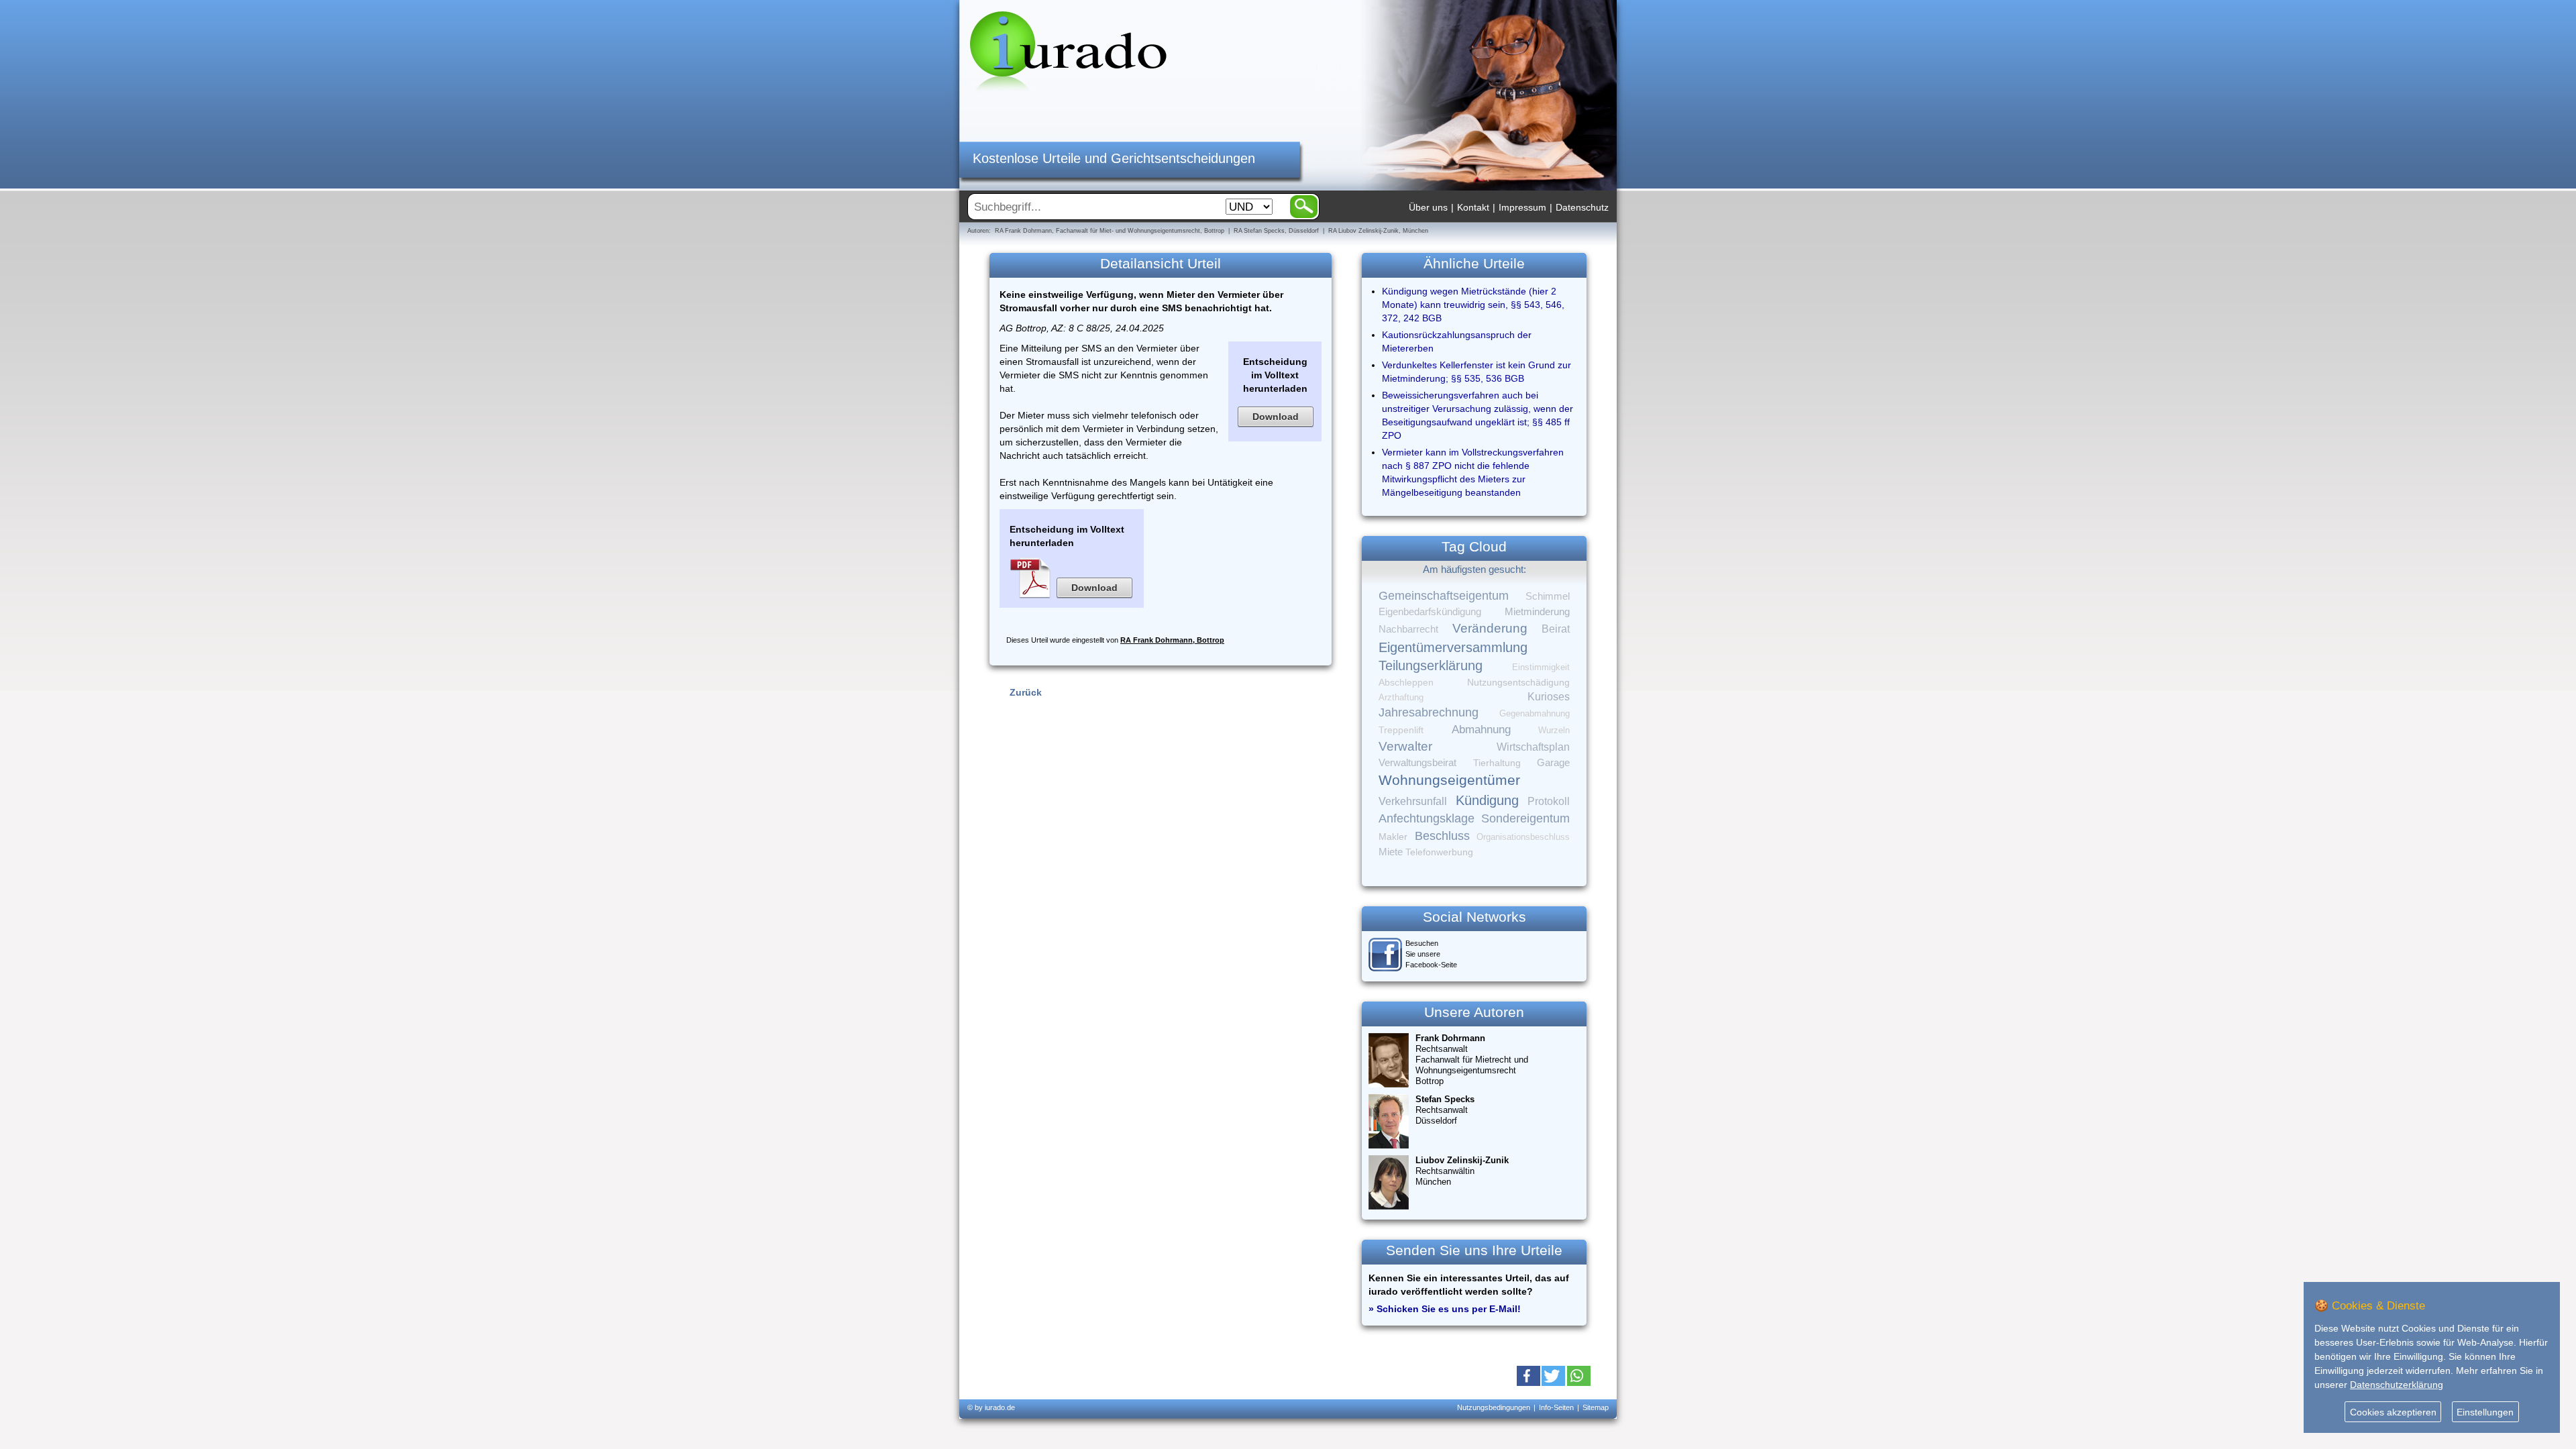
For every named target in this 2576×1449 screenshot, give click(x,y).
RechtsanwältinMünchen (1462, 1171)
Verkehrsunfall (1413, 801)
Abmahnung (1481, 730)
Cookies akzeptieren (2393, 1412)
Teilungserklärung (1431, 665)
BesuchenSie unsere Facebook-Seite (1431, 954)
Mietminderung (1537, 611)
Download (1276, 417)
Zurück (1026, 692)
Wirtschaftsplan (1533, 747)
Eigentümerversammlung (1453, 647)
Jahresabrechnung (1429, 712)
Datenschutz (1582, 207)
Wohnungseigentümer (1449, 780)
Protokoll (1549, 801)
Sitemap (1596, 1407)
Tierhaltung (1497, 763)
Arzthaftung (1401, 697)
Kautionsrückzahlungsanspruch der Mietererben (1457, 341)
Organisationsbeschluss (1523, 837)
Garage (1553, 762)
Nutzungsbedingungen (1494, 1407)
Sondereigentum (1525, 818)
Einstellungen (2485, 1412)
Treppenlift (1401, 730)
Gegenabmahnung (1535, 713)
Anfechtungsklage (1427, 818)
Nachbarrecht (1408, 629)
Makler (1393, 837)
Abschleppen (1406, 683)
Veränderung (1490, 628)
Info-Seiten (1556, 1407)
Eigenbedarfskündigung (1430, 612)
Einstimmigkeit (1541, 667)
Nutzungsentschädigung (1518, 682)
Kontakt (1473, 207)
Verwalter (1405, 746)
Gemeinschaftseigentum (1444, 596)
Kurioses (1549, 697)
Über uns (1428, 207)
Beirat (1556, 629)
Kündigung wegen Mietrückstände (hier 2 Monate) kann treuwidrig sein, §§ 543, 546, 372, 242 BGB (1473, 305)
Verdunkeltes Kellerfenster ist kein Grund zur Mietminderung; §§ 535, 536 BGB (1477, 372)
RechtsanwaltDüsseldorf (1445, 1110)
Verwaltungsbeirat (1417, 762)
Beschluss (1442, 836)
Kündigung (1487, 800)
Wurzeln (1554, 730)
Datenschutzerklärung (2397, 1385)
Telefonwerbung (1439, 852)
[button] (1528, 1376)
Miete (1391, 852)
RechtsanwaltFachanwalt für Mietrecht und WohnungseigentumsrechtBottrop (1472, 1060)
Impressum (1522, 207)
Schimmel (1548, 596)
